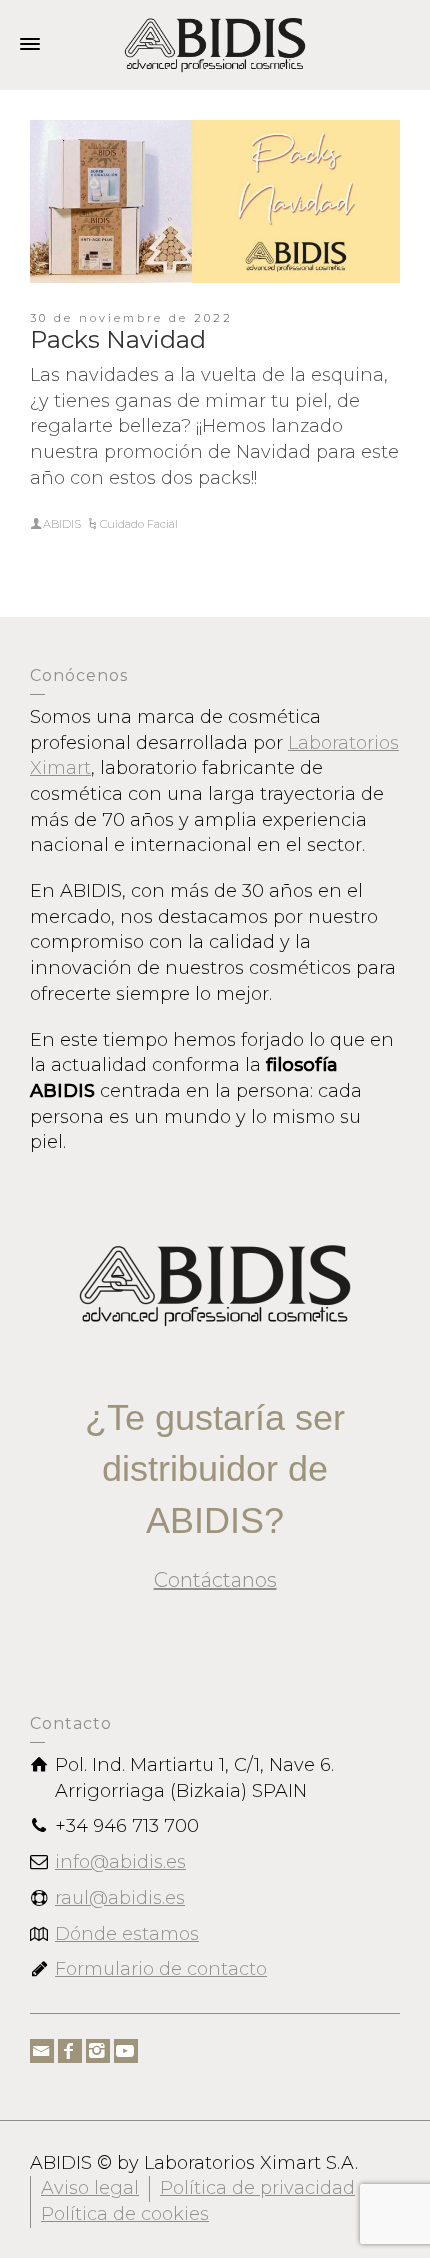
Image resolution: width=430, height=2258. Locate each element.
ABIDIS (62, 524)
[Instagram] (98, 2051)
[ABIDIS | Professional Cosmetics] (215, 44)
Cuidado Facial (139, 524)
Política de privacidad (257, 2188)
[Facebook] (70, 2051)
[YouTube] (126, 2051)
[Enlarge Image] (215, 201)
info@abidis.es (120, 1862)
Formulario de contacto (161, 1969)
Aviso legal (90, 2188)
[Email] (42, 2051)
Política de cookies (125, 2214)
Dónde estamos (127, 1934)
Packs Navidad (118, 339)
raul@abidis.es (120, 1898)
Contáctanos (215, 1580)
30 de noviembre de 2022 (131, 318)
